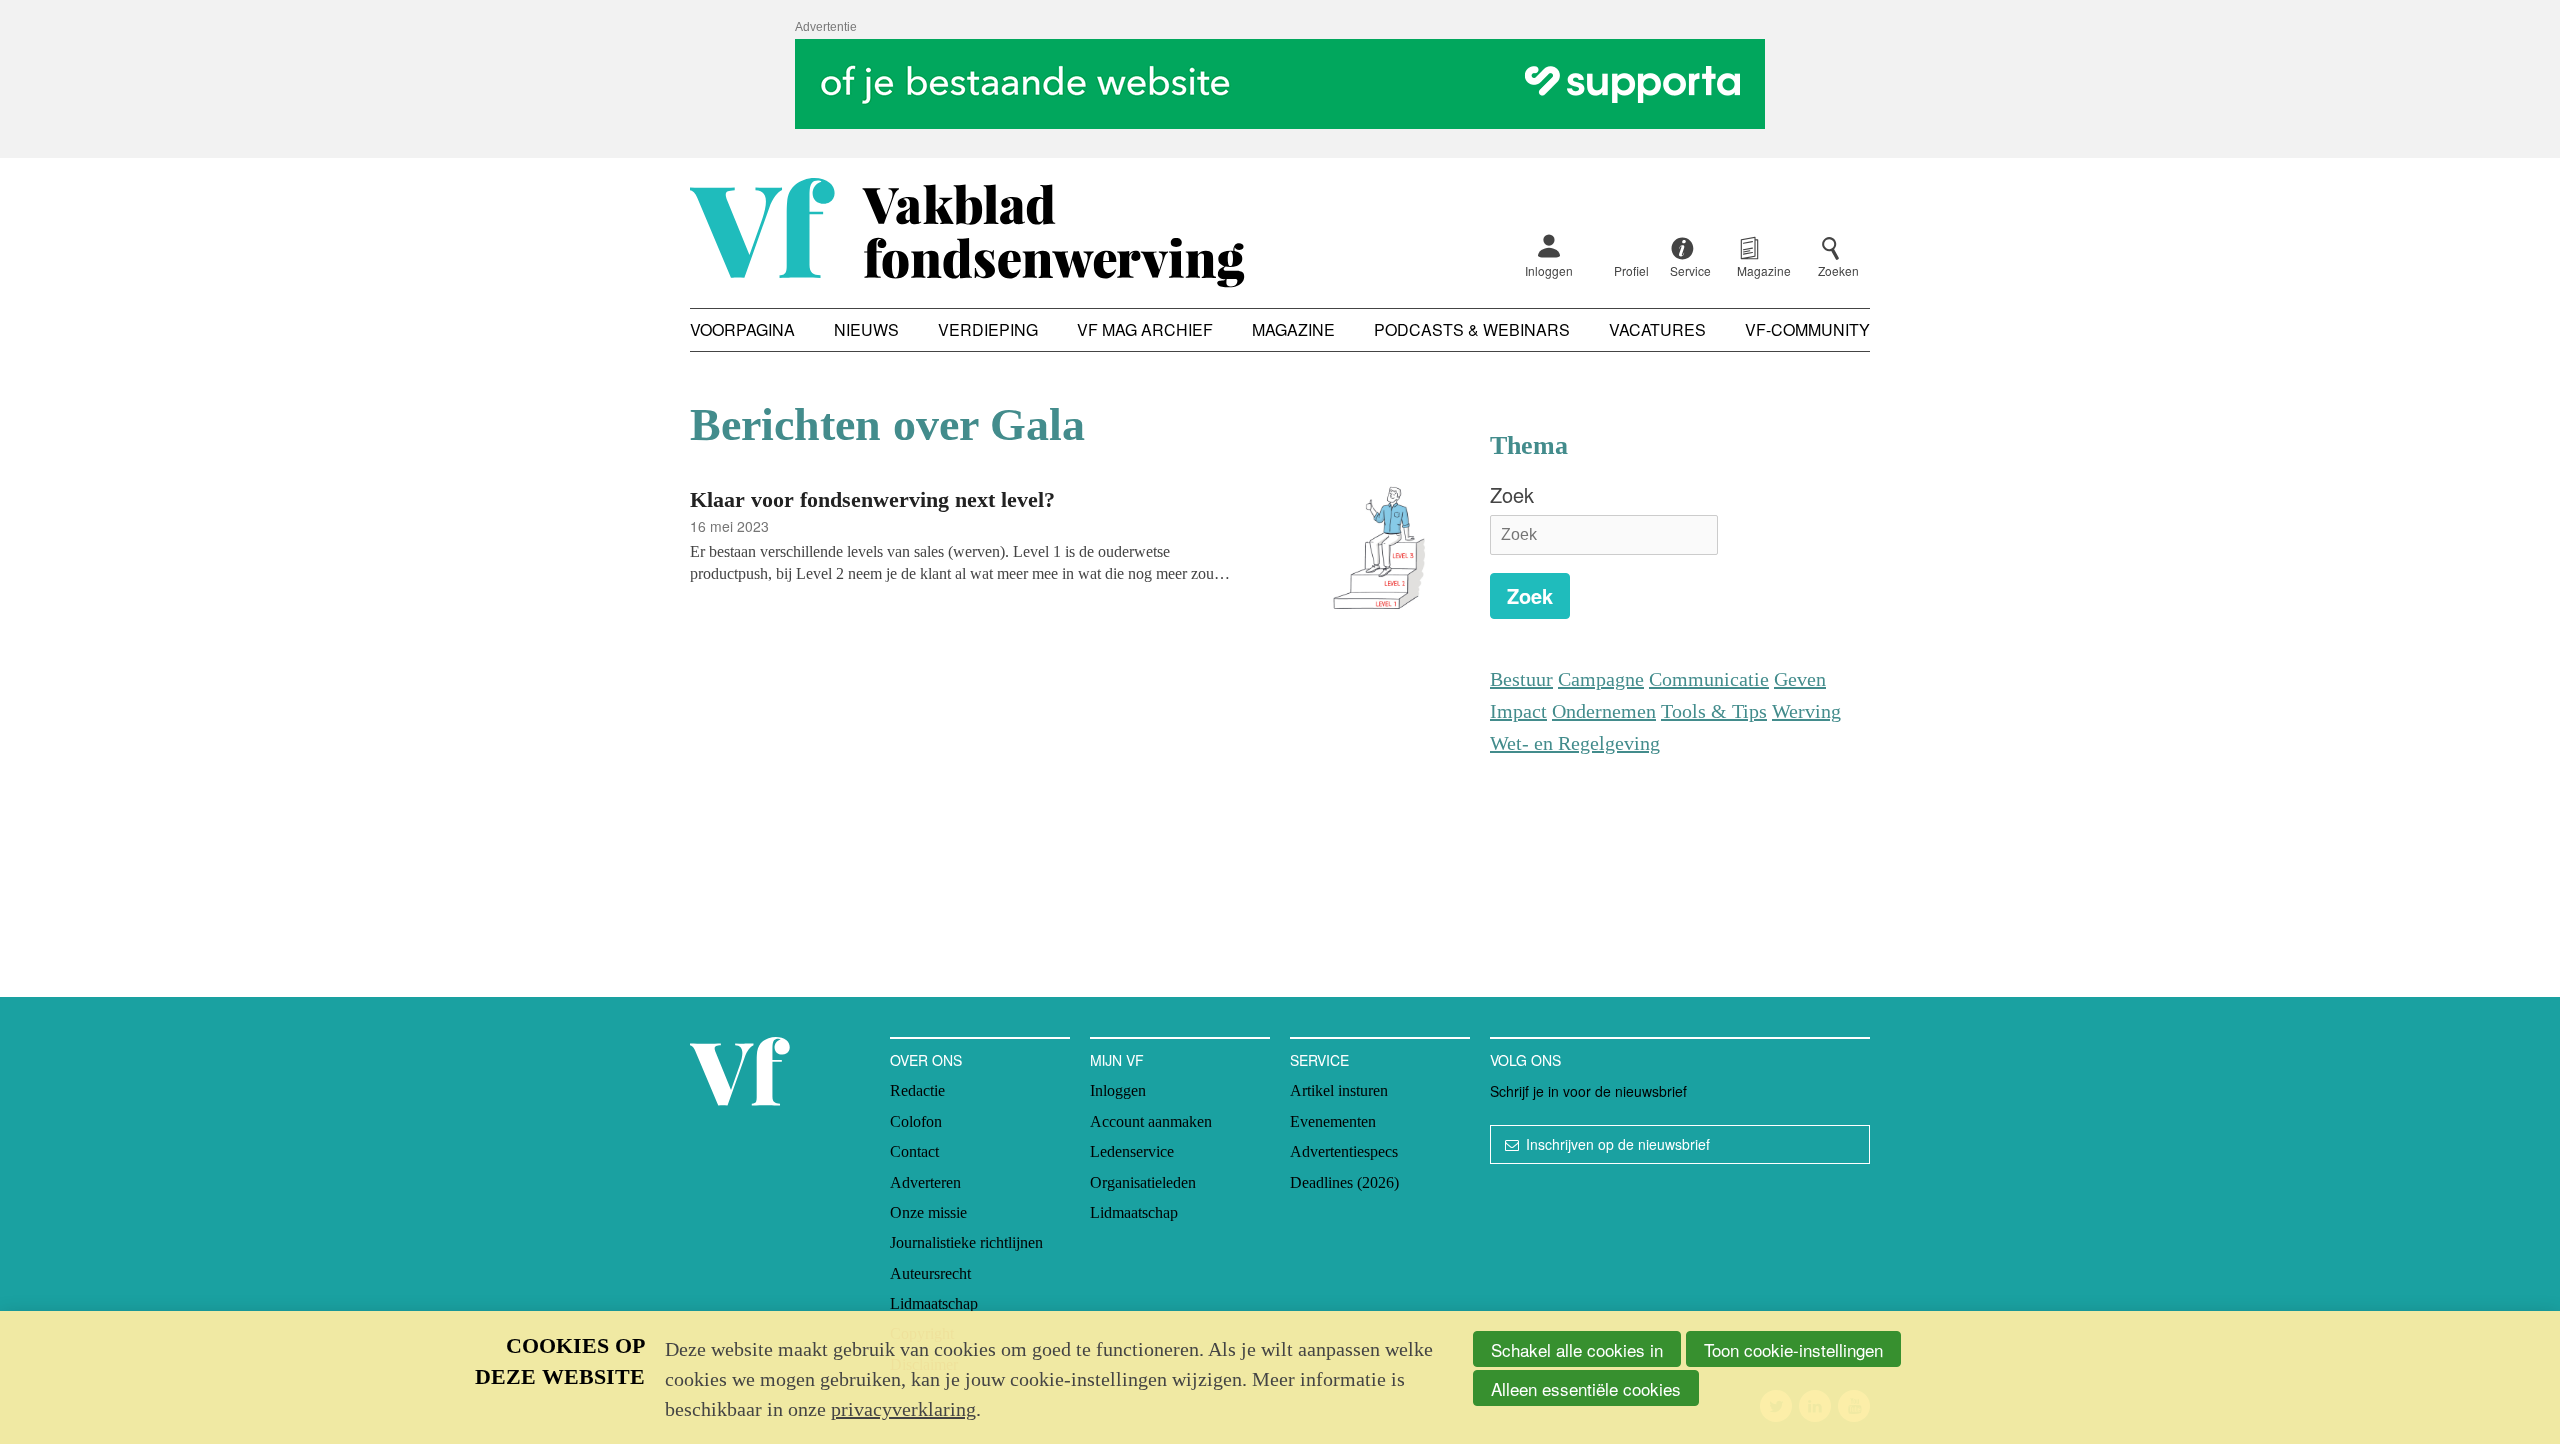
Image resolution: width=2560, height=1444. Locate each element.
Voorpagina (742, 329)
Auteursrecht (930, 1273)
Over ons (926, 1060)
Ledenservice (1132, 1151)
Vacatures (1657, 329)
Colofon (916, 1121)
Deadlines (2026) (1344, 1182)
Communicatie (1709, 679)
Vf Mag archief (1145, 329)
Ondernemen (1604, 711)
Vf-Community (1807, 329)
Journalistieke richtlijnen (966, 1242)
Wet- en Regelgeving (1575, 743)
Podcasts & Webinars (1472, 329)
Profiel (1631, 270)
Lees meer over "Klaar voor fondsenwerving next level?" (1080, 551)
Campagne (1601, 679)
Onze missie (928, 1212)
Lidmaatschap (934, 1303)
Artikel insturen (1339, 1090)
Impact (1518, 711)
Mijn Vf (1117, 1060)
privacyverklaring (903, 1409)
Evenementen (1333, 1121)
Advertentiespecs (1344, 1151)
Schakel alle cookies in (1577, 1349)
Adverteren (925, 1182)
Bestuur (1521, 679)
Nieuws (866, 329)
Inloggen (1549, 270)
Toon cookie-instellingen (1793, 1349)
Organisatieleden (1143, 1182)
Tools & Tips (1714, 711)
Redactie (917, 1090)
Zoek (1512, 494)
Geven (1800, 679)
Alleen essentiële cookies (1586, 1388)
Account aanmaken (1151, 1121)
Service (1319, 1060)
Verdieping (988, 329)
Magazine (1293, 329)
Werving (1806, 711)
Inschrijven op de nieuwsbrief (1618, 1144)
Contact (914, 1151)
